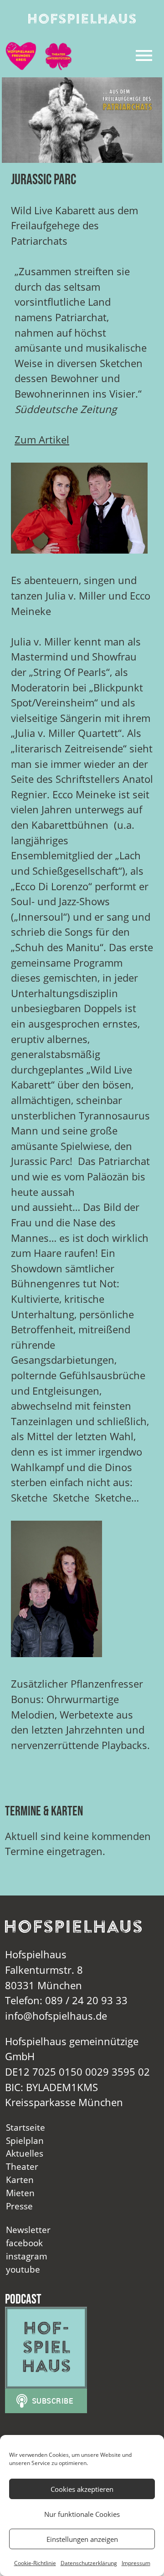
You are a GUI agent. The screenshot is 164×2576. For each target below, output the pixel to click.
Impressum (136, 2563)
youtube (23, 2269)
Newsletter (28, 2230)
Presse (19, 2206)
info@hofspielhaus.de (56, 2016)
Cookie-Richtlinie (35, 2563)
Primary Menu (144, 55)
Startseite (26, 2127)
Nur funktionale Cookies (82, 2514)
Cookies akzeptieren (82, 2489)
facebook (24, 2243)
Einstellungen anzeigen (82, 2539)
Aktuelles (25, 2153)
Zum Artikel (42, 440)
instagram (27, 2256)
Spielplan (25, 2140)
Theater (22, 2166)
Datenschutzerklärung (89, 2563)
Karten (20, 2180)
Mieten (20, 2193)
